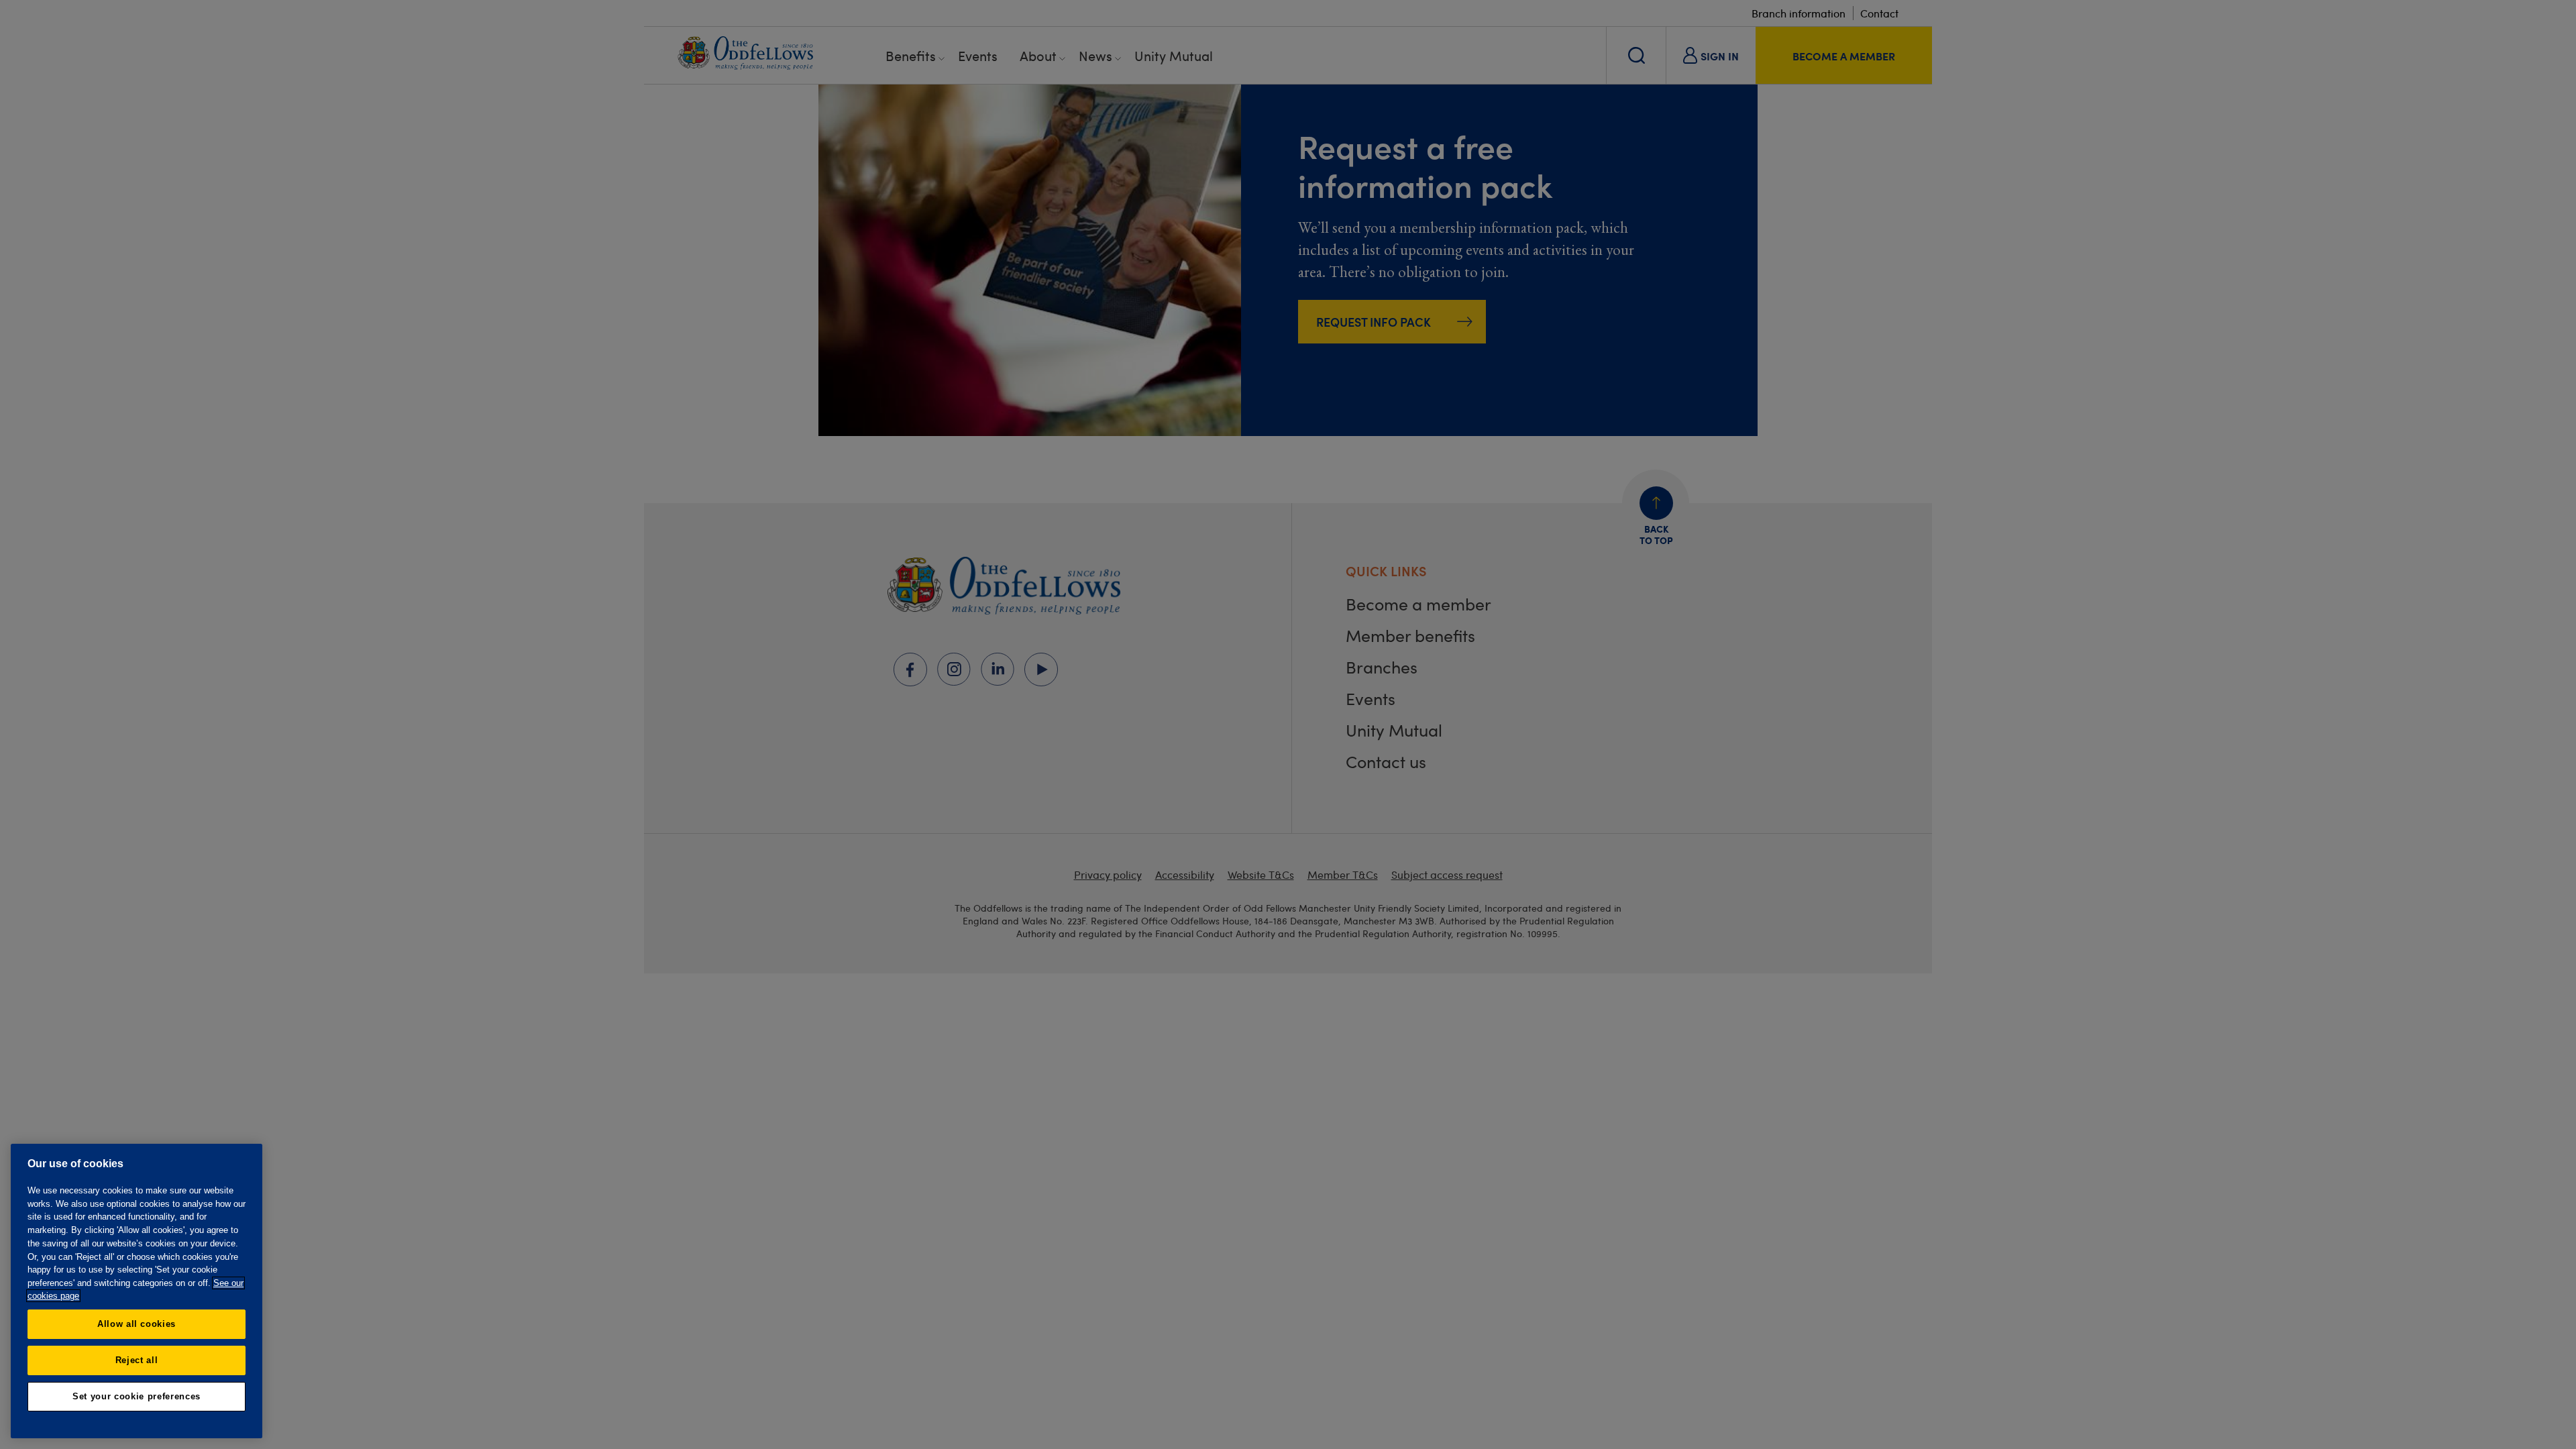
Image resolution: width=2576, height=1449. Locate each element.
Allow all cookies (137, 1324)
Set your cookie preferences (137, 1396)
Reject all (137, 1360)
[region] (137, 1291)
